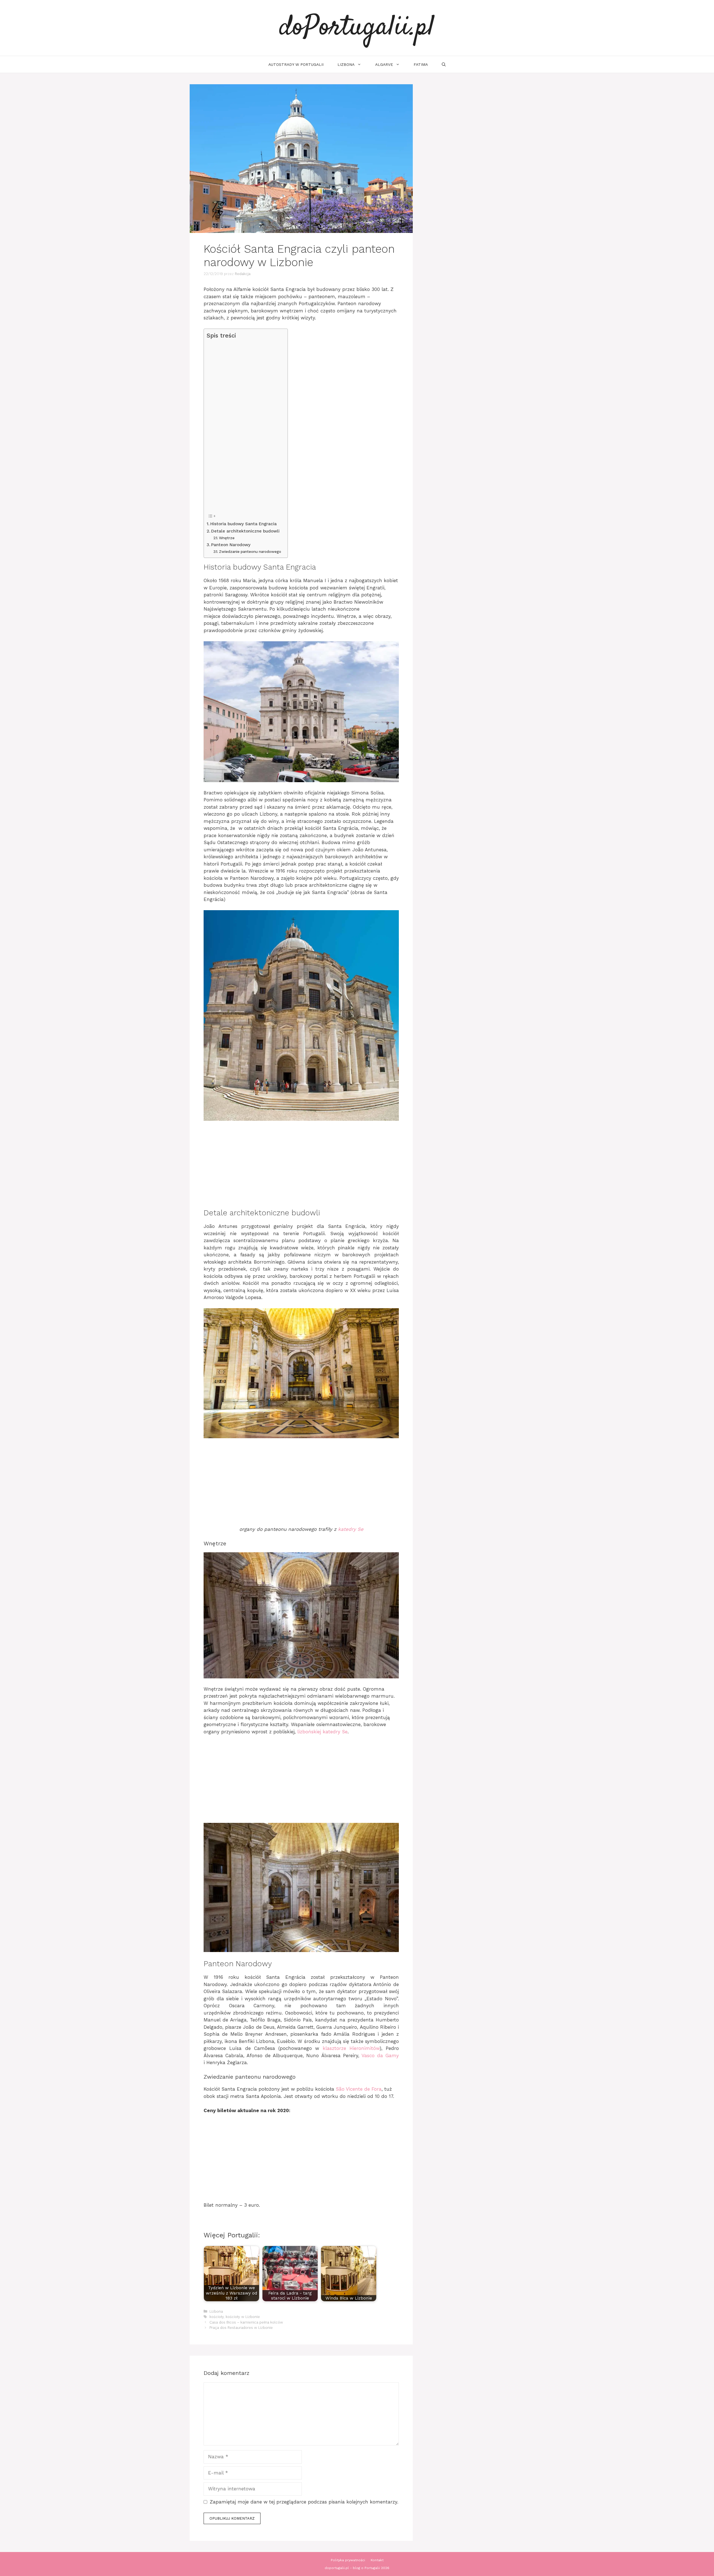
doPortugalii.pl (357, 28)
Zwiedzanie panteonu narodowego (250, 551)
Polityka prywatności (348, 2560)
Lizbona (346, 64)
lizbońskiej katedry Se (322, 1732)
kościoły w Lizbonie (243, 2317)
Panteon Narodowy (231, 545)
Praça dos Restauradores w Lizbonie (241, 2328)
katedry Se (351, 1529)
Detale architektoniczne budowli (245, 531)
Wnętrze (227, 538)
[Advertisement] (244, 426)
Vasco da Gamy (380, 2056)
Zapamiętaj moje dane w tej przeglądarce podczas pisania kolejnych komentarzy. (304, 2502)
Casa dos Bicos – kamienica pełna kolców (246, 2322)
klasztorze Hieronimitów (351, 2048)
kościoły (217, 2317)
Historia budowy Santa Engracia (243, 524)
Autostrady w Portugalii (296, 64)
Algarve (384, 64)
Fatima (421, 64)
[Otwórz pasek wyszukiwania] (444, 64)
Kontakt (377, 2560)
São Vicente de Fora (359, 2089)
